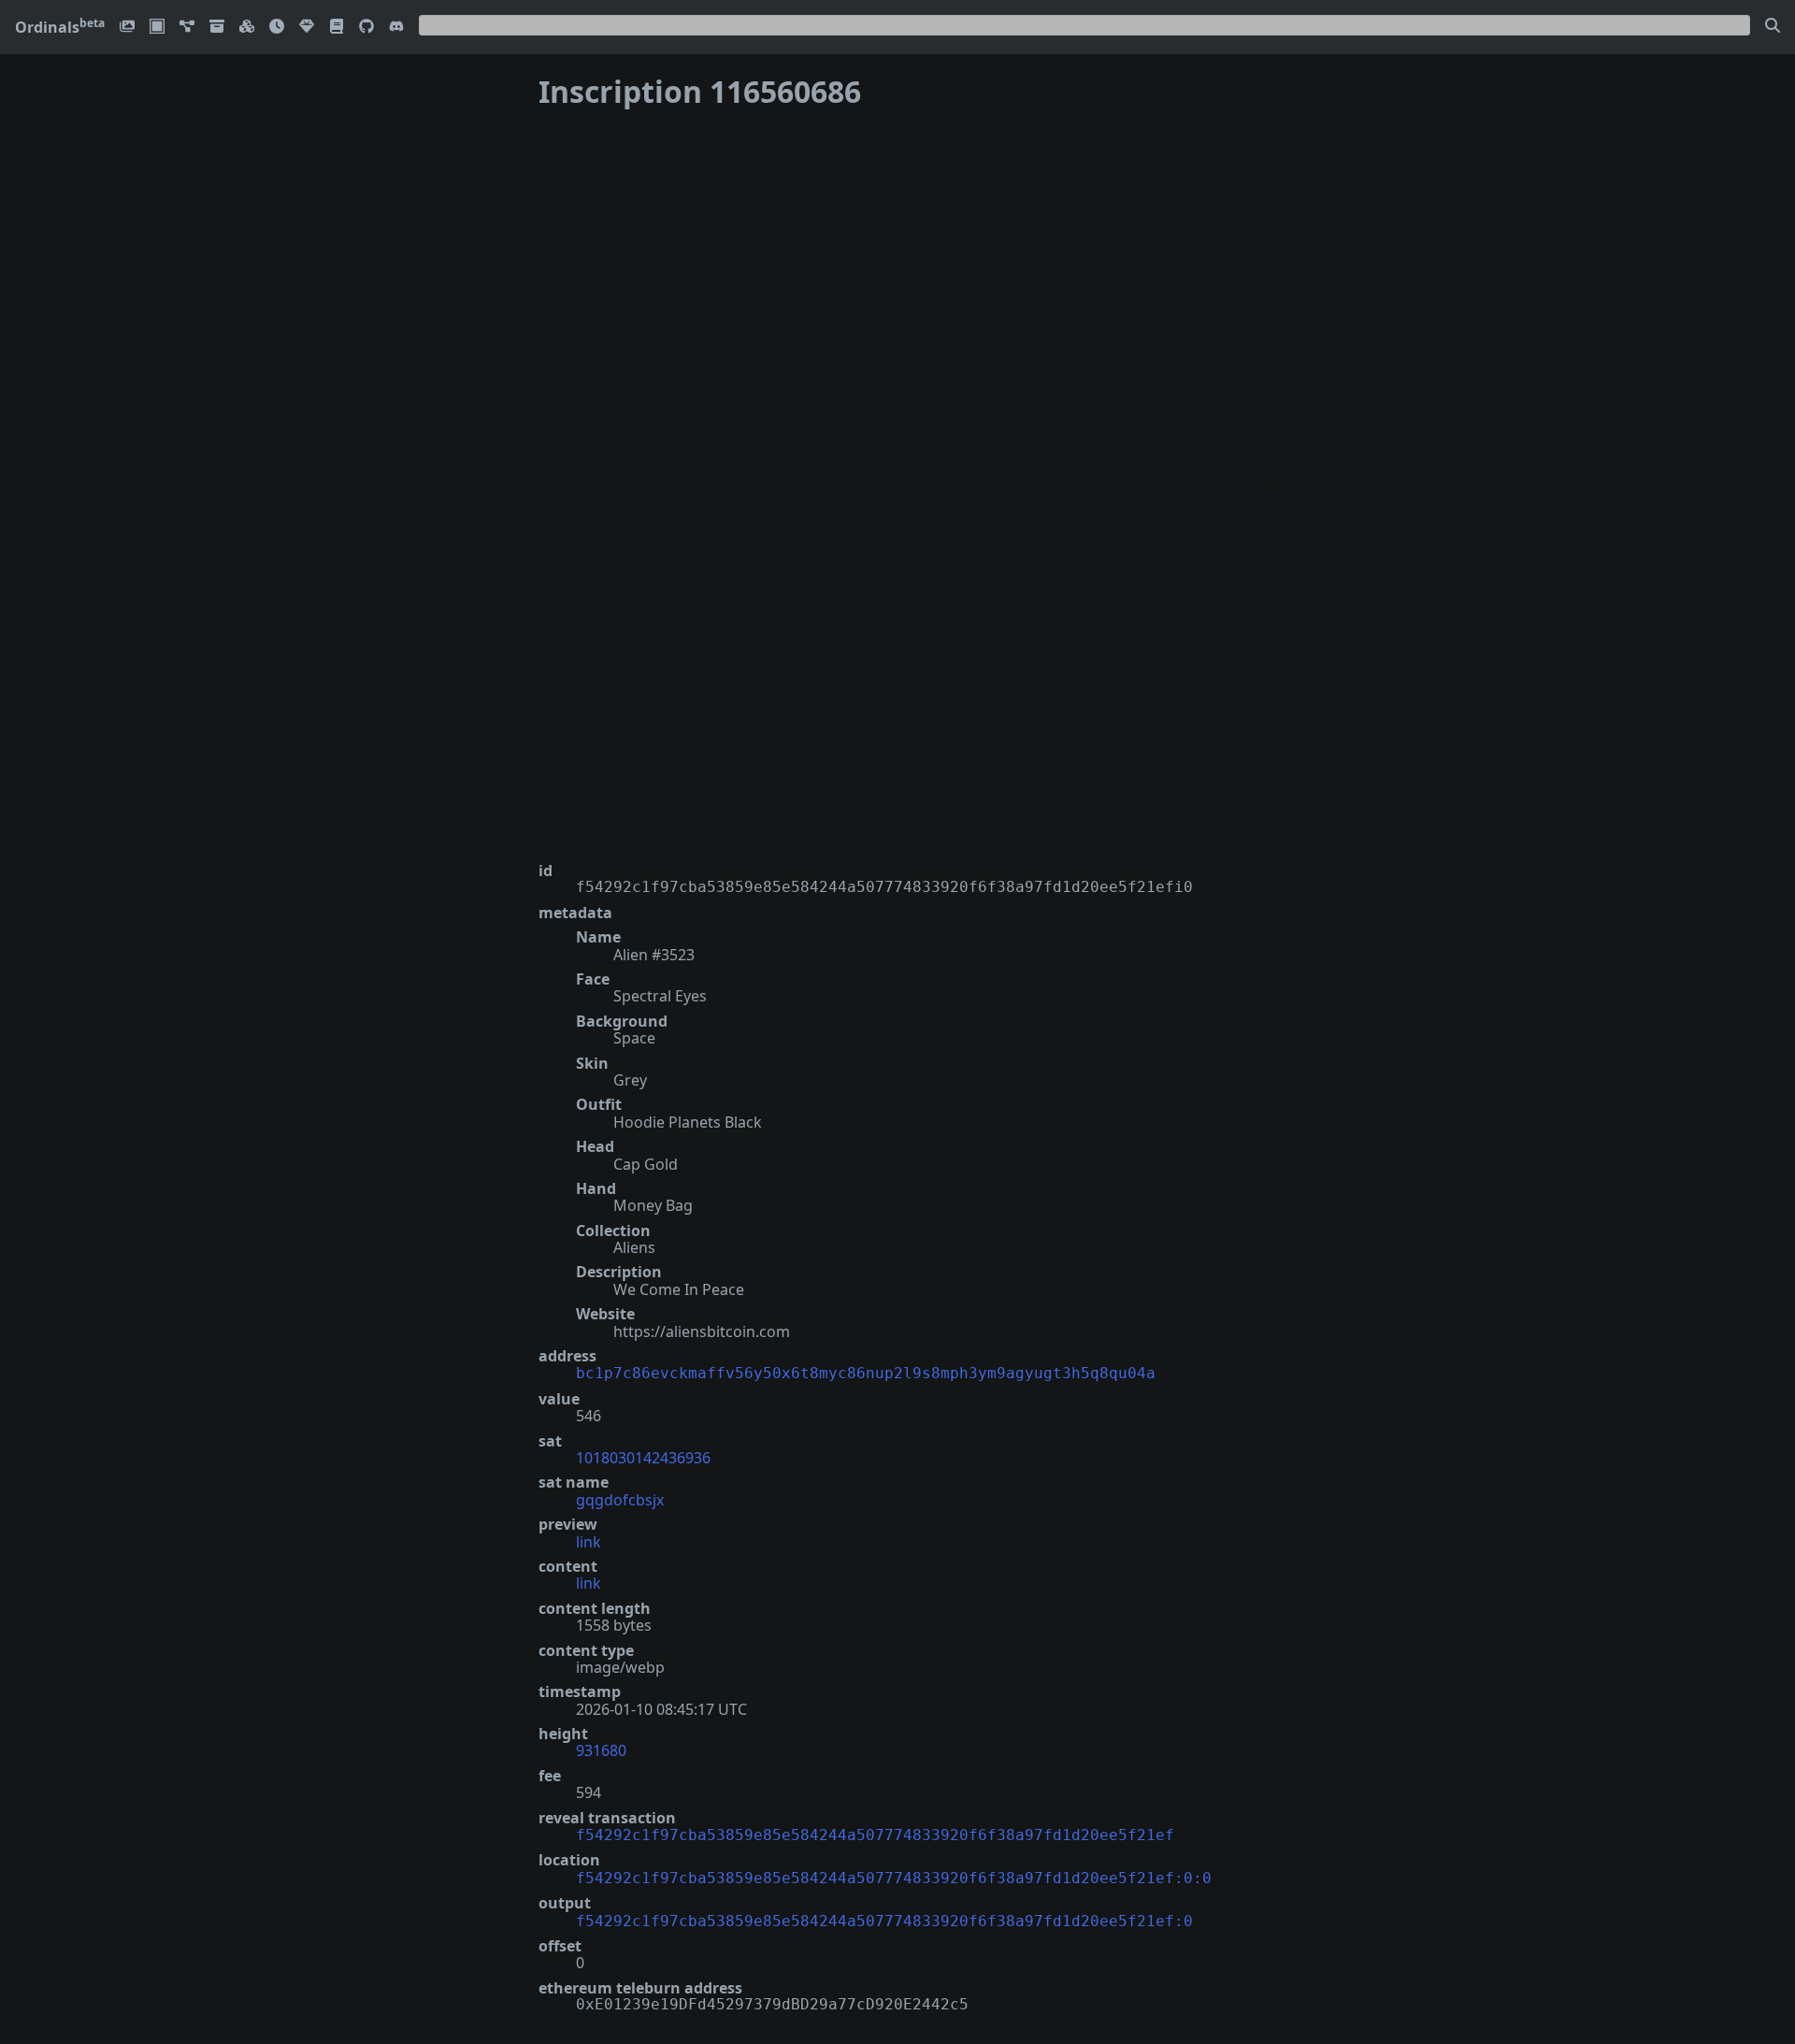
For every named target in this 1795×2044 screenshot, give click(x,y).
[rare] (307, 28)
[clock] (277, 28)
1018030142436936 (643, 1458)
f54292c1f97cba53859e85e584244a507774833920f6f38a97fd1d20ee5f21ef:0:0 (894, 1878)
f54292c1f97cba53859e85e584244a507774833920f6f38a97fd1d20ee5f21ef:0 (884, 1921)
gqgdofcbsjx (620, 1500)
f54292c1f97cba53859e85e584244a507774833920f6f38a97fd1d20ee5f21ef (875, 1835)
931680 (601, 1750)
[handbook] (337, 28)
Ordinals (60, 27)
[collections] (187, 28)
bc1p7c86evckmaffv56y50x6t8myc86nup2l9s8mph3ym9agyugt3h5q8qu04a (866, 1373)
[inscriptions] (127, 28)
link (589, 1542)
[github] (366, 28)
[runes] (157, 28)
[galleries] (217, 28)
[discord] (396, 28)
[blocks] (247, 28)
